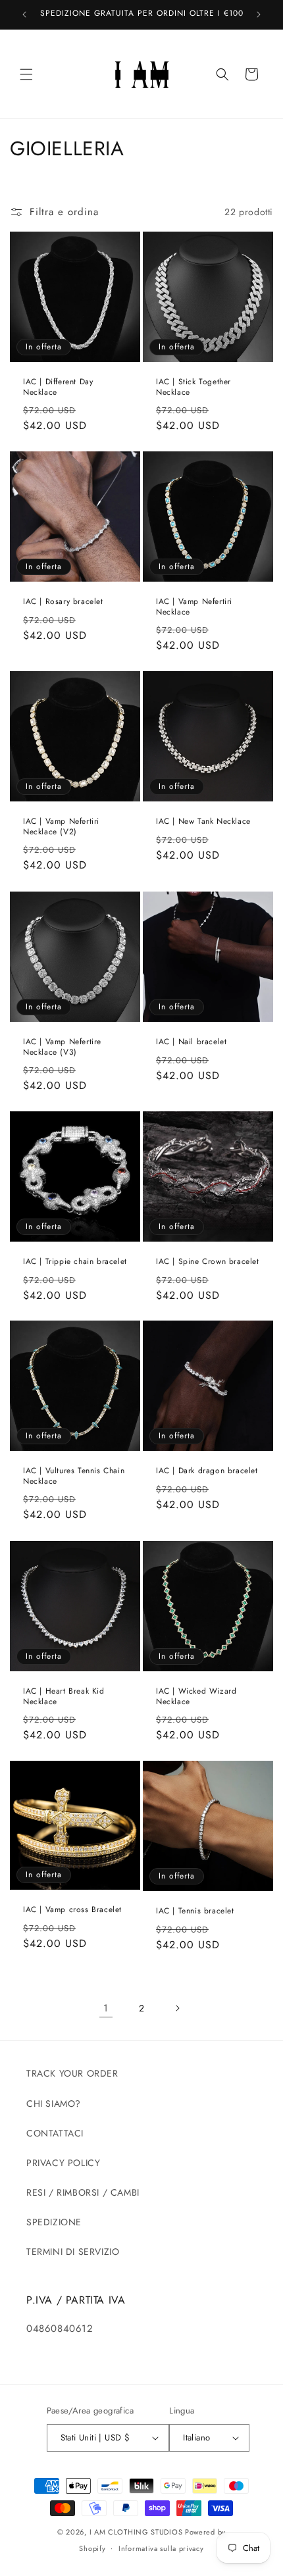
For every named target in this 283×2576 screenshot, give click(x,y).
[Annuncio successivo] (259, 14)
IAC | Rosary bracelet (63, 602)
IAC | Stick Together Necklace (193, 387)
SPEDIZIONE (54, 2222)
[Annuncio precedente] (24, 14)
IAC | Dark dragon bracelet (207, 1471)
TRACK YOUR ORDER (72, 2073)
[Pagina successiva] (177, 2008)
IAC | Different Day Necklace (58, 387)
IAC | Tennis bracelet (195, 1911)
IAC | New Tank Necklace (203, 822)
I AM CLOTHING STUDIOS (136, 2532)
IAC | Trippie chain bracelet (75, 1262)
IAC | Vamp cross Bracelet (72, 1910)
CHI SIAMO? (54, 2104)
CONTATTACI (55, 2133)
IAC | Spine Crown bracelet (208, 1262)
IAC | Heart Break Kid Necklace (64, 1697)
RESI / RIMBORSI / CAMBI (83, 2192)
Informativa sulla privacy (161, 2548)
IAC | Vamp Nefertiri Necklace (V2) (61, 827)
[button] (26, 74)
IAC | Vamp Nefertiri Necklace (194, 607)
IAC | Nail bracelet (191, 1042)
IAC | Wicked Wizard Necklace (196, 1697)
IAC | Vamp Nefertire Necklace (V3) (62, 1047)
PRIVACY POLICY (63, 2163)
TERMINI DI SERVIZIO (73, 2252)
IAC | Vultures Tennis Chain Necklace (74, 1476)
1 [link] (106, 2008)
